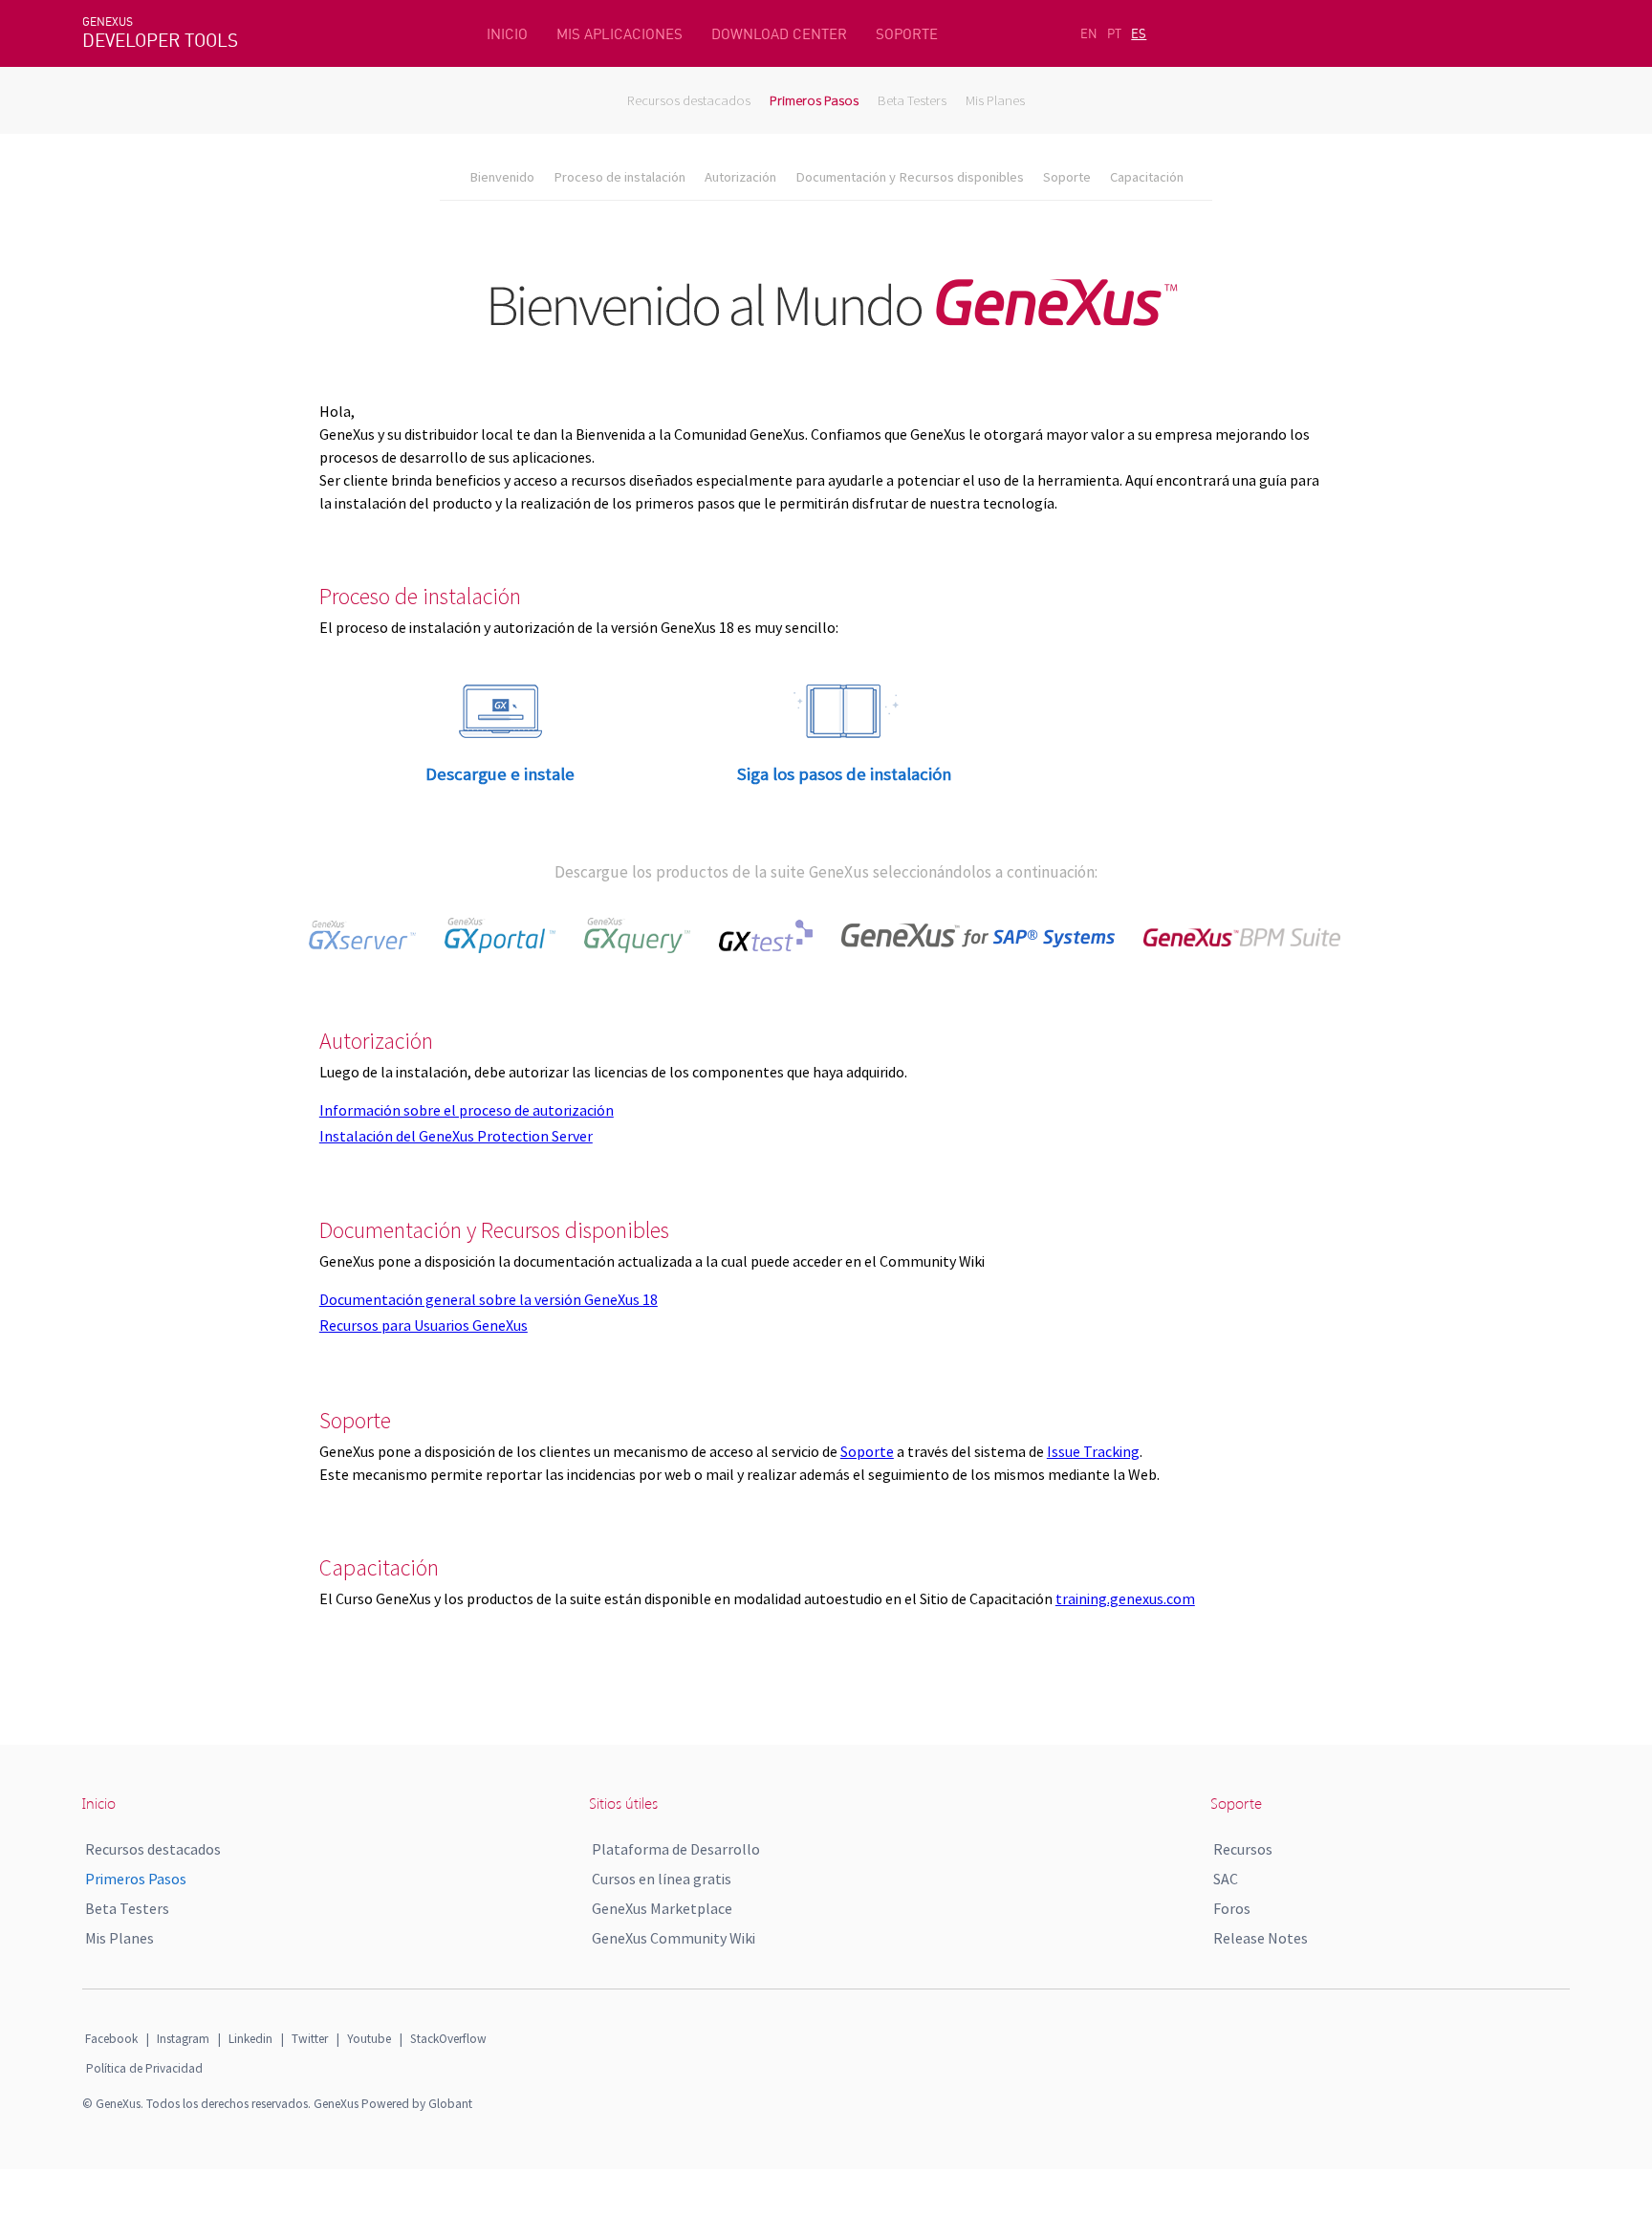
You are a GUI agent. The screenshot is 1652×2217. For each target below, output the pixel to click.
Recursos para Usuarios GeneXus (424, 1325)
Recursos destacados (689, 100)
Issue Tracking (1093, 1451)
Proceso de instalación (619, 177)
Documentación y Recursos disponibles (910, 177)
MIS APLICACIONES (619, 34)
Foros (1232, 1908)
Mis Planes (995, 100)
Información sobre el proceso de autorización (467, 1110)
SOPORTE (907, 34)
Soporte (1067, 177)
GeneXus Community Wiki (674, 1938)
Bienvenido (502, 177)
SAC (1226, 1879)
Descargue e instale (500, 774)
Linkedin (250, 2039)
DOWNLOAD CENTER (779, 34)
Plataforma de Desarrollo (676, 1849)
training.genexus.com (1125, 1598)
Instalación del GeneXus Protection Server (456, 1136)
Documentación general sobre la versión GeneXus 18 (489, 1299)
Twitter (310, 2039)
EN (1089, 33)
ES (1139, 33)
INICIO (507, 34)
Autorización (740, 177)
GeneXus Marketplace (662, 1908)
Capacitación (1147, 177)
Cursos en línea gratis (662, 1879)
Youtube (369, 2039)
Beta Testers (912, 100)
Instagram (183, 2039)
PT (1114, 33)
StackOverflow (448, 2039)
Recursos (1243, 1849)
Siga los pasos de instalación (844, 774)
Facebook (111, 2039)
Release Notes (1261, 1938)
